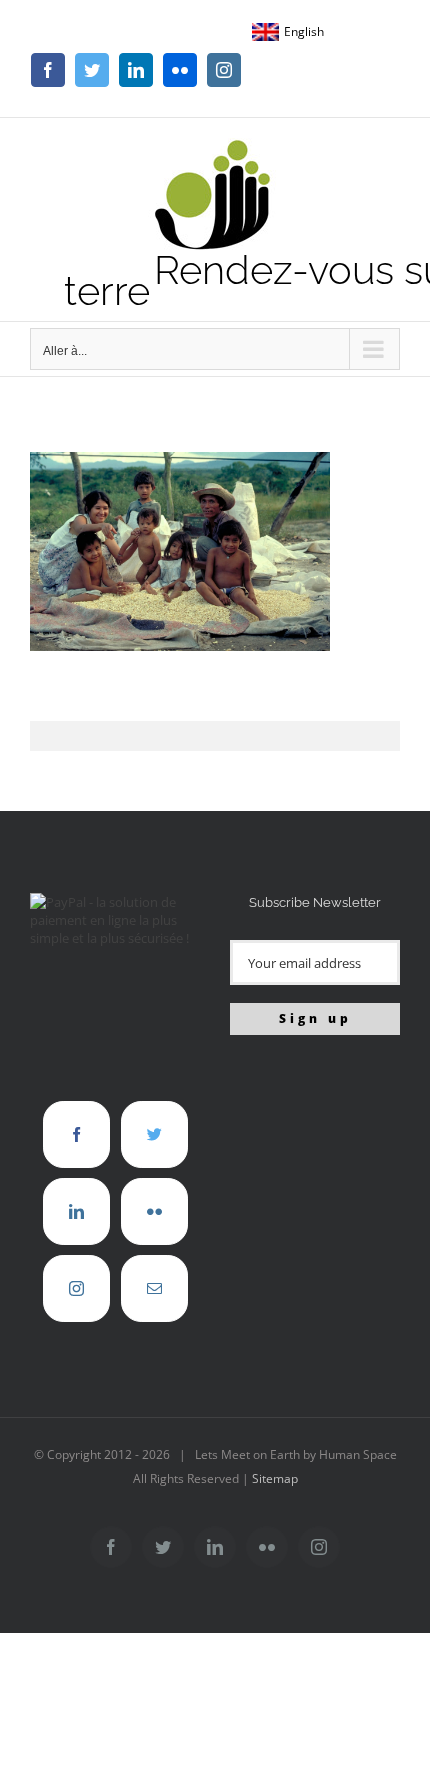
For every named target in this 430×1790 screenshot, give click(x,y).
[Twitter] (154, 1134)
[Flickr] (154, 1211)
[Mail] (154, 1288)
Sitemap (275, 1478)
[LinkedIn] (76, 1211)
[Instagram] (76, 1288)
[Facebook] (76, 1134)
